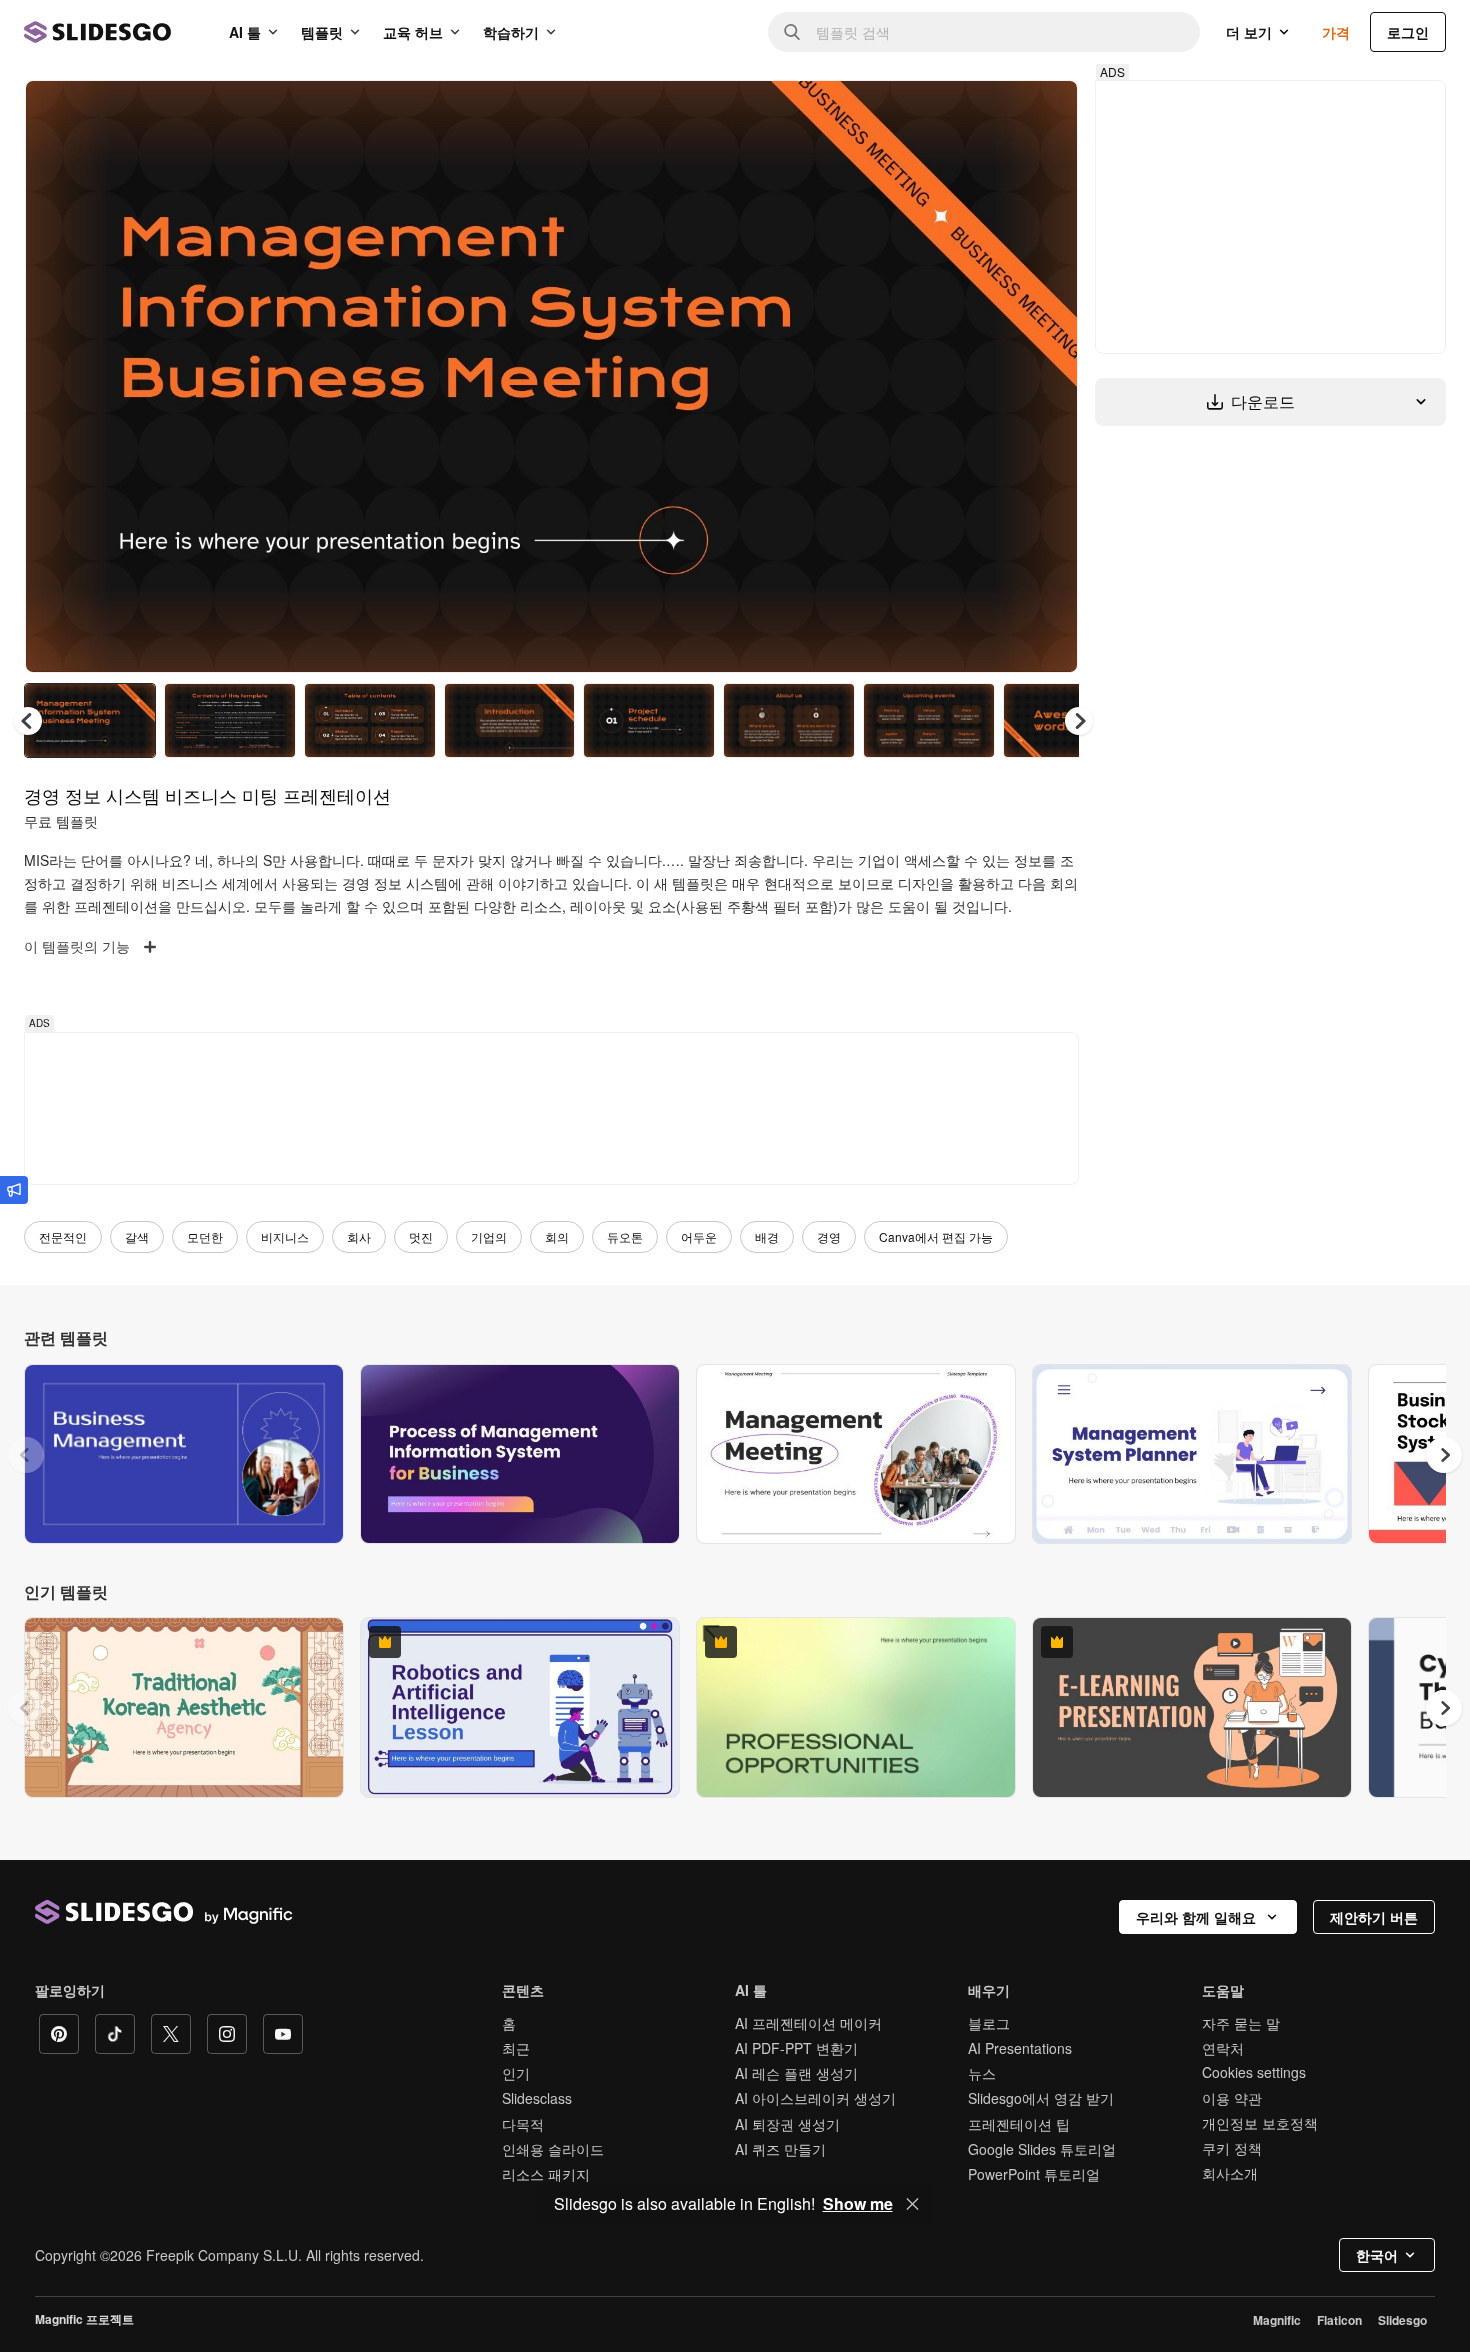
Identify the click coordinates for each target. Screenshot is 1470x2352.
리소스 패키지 (546, 2174)
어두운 (699, 1236)
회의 (557, 1236)
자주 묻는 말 (1241, 2023)
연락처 (1223, 2048)
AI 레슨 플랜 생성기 (796, 2073)
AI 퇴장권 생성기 (787, 2124)
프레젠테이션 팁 (1019, 2124)
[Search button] (792, 32)
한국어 (1377, 2255)
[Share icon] (1044, 112)
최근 (516, 2048)
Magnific (1277, 2320)
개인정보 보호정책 (1260, 2123)
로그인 (1408, 32)
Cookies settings (1254, 2072)
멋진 (421, 1236)
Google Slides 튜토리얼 (1042, 2149)
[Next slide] (1048, 377)
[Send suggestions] (14, 1190)
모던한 (205, 1236)
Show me (858, 2204)
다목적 (523, 2124)
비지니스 (285, 1236)
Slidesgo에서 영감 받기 (1041, 2098)
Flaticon (1339, 2320)
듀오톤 (625, 1236)
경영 (829, 1236)
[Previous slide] (26, 1455)
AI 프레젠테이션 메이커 (808, 2023)
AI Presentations (1020, 2048)
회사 (359, 1236)
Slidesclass (537, 2098)
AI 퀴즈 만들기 (780, 2149)
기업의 (489, 1236)
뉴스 (982, 2073)
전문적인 (63, 1236)
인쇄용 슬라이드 (553, 2149)
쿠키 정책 (1232, 2148)
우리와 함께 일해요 (1196, 1917)
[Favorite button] (992, 112)
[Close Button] (913, 2204)
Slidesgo (1402, 2320)
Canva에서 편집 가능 (936, 1236)
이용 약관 (1232, 2098)
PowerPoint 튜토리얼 (1034, 2174)
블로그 (989, 2023)
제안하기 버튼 (1374, 1917)
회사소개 (1230, 2173)
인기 (516, 2073)
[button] (1079, 721)
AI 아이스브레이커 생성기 (815, 2098)
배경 (767, 1236)
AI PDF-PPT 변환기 (796, 2048)
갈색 (137, 1236)
